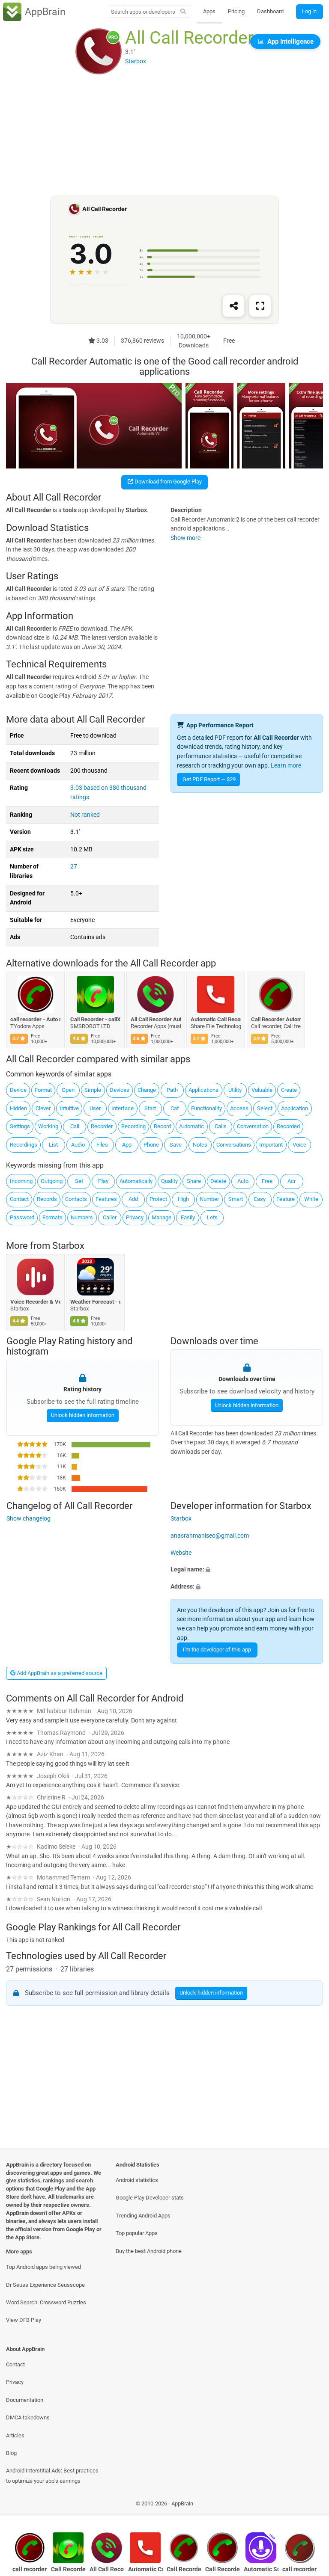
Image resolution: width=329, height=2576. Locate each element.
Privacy (135, 1217)
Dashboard (270, 11)
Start (150, 1108)
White (311, 1199)
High (183, 1199)
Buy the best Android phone (149, 2251)
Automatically (136, 1181)
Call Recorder (223, 2569)
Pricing (236, 11)
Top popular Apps (137, 2233)
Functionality (206, 1108)
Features (106, 1199)
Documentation (25, 2400)
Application (295, 1108)
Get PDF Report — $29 (209, 779)
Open (68, 1090)
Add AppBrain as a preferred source (59, 1673)
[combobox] (143, 12)
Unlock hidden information (82, 1415)
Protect (158, 1199)
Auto (243, 1181)
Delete (218, 1181)
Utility (235, 1090)
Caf (175, 1108)
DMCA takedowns (28, 2417)
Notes (200, 1145)
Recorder (102, 1126)
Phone (151, 1145)
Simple (93, 1090)
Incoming (21, 1181)
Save (176, 1145)
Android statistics (137, 2180)
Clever (43, 1108)
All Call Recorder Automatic (156, 1019)
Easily (188, 1217)
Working (48, 1126)
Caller (110, 1217)
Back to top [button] (310, 2506)
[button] (247, 1570)
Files (102, 1145)
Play (103, 1181)
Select (265, 1108)
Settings (20, 1126)
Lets (212, 1217)
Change (147, 1090)
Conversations (234, 1145)
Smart (236, 1199)
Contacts (76, 1199)
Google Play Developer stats (150, 2198)
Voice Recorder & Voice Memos (35, 1302)
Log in (309, 11)
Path (172, 1090)
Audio (78, 1145)
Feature (286, 1199)
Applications (203, 1090)
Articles (15, 2435)
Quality (169, 1181)
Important (271, 1145)
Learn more (286, 766)
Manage (162, 1217)
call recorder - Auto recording (35, 1019)
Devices (120, 1090)
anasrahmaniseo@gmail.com (210, 1536)
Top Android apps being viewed (43, 2267)
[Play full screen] (260, 306)
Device (18, 1090)
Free (267, 1181)
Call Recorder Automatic (276, 1019)
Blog (11, 2453)
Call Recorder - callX (96, 1019)
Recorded (288, 1126)
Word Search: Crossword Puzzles (46, 2302)
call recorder (299, 2569)
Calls (221, 1126)
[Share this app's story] (233, 306)
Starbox (68, 1246)
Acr (292, 1181)
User (95, 1108)
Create (289, 1090)
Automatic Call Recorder (216, 1019)
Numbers (82, 1217)
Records (47, 1199)
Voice (299, 1145)
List (53, 1145)
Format (43, 1090)
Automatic (191, 1126)
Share (194, 1181)
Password (22, 1217)
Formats (52, 1217)
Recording (133, 1126)
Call (75, 1126)
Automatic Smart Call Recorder (261, 2569)
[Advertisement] (164, 136)
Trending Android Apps (143, 2216)
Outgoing (52, 1181)
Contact (19, 1199)
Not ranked (85, 815)
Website (181, 1552)
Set (79, 1181)
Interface (123, 1108)
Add (133, 1199)
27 (74, 867)
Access (239, 1108)
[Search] (183, 12)
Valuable (262, 1090)
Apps (209, 11)
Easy (260, 1199)
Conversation (253, 1126)
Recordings (24, 1145)
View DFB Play (24, 2320)
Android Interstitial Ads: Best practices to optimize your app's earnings (52, 2475)
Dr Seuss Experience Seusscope (45, 2285)
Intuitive (69, 1108)
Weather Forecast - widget (96, 1302)
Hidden (18, 1108)
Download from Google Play (167, 482)
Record (162, 1126)
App (127, 1145)
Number (209, 1199)
